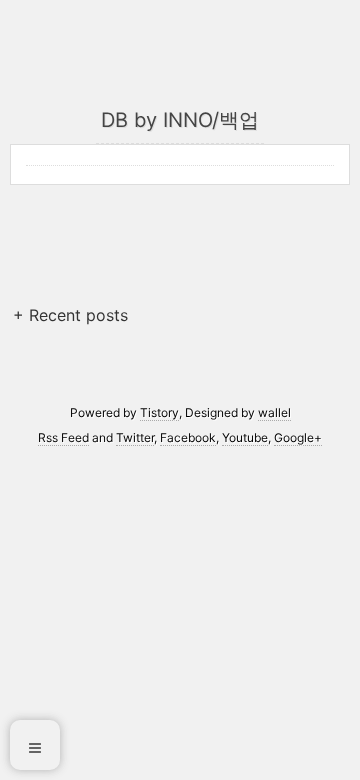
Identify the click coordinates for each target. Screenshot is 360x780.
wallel (274, 412)
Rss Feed (63, 437)
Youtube (245, 437)
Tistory (159, 412)
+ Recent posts (70, 315)
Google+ (298, 437)
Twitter (135, 437)
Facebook (188, 437)
